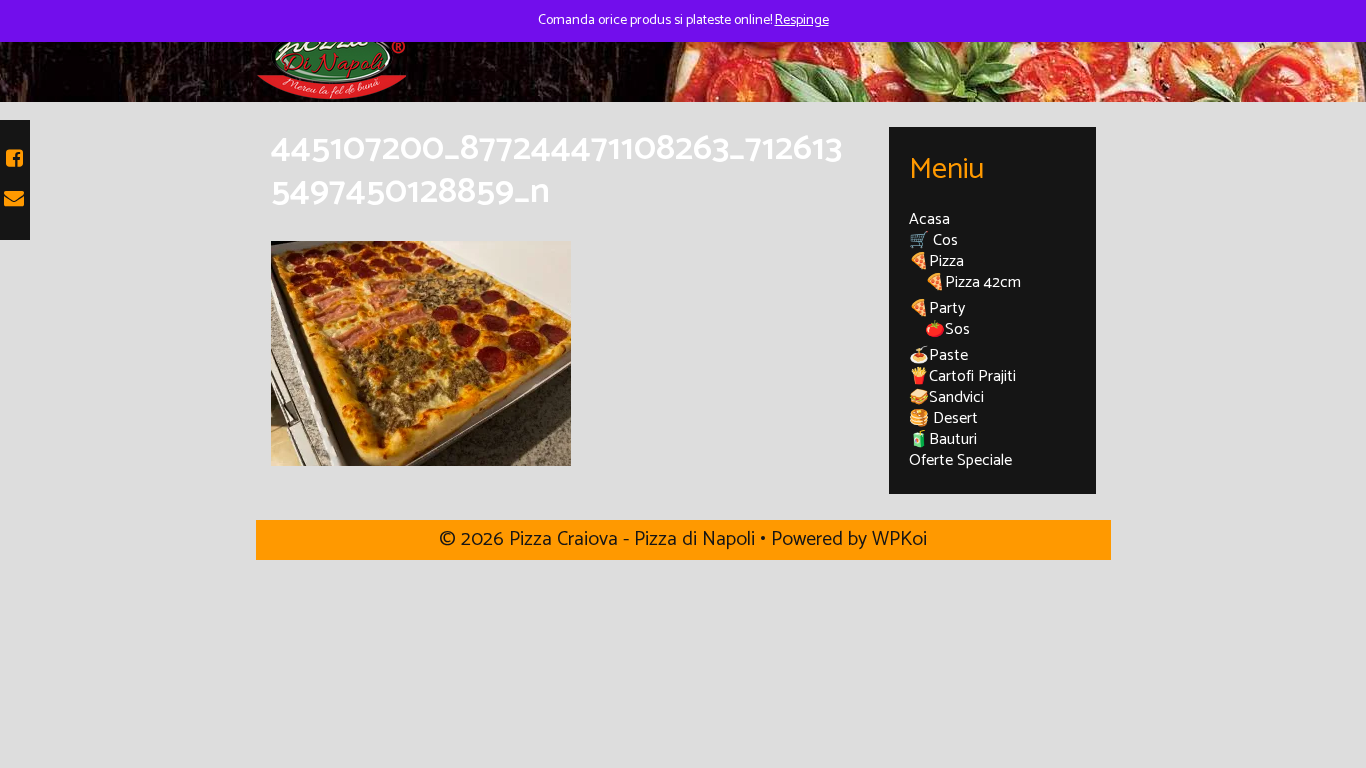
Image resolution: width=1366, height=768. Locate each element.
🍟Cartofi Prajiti (962, 376)
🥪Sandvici (946, 397)
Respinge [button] (802, 20)
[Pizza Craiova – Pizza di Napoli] (331, 56)
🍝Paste (938, 355)
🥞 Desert (943, 418)
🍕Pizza (936, 261)
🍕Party (937, 308)
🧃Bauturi (943, 439)
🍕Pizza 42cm (973, 282)
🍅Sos (947, 329)
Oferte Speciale (960, 460)
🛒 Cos (933, 240)
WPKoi (899, 539)
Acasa (929, 219)
